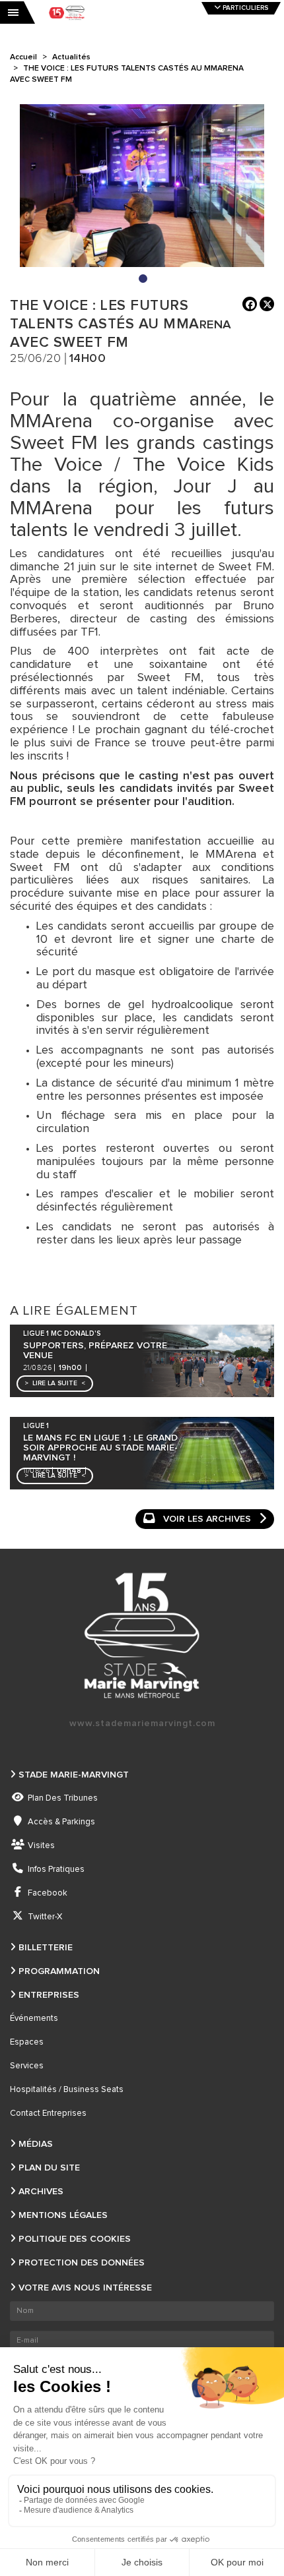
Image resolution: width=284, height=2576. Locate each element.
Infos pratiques (56, 1870)
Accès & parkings (61, 1822)
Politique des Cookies (75, 2239)
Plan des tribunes (63, 1798)
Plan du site (49, 2168)
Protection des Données (82, 2263)
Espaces (27, 2042)
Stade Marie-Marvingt (74, 1775)
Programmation (59, 1971)
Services (27, 2066)
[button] (55, 1383)
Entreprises (49, 1995)
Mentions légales (63, 2215)
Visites (41, 1846)
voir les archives (207, 1519)
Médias (36, 2144)
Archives (41, 2192)
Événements (34, 2019)
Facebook (48, 1893)
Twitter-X (45, 1917)
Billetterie (46, 1948)
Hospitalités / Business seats (67, 2090)
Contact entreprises (48, 2113)
